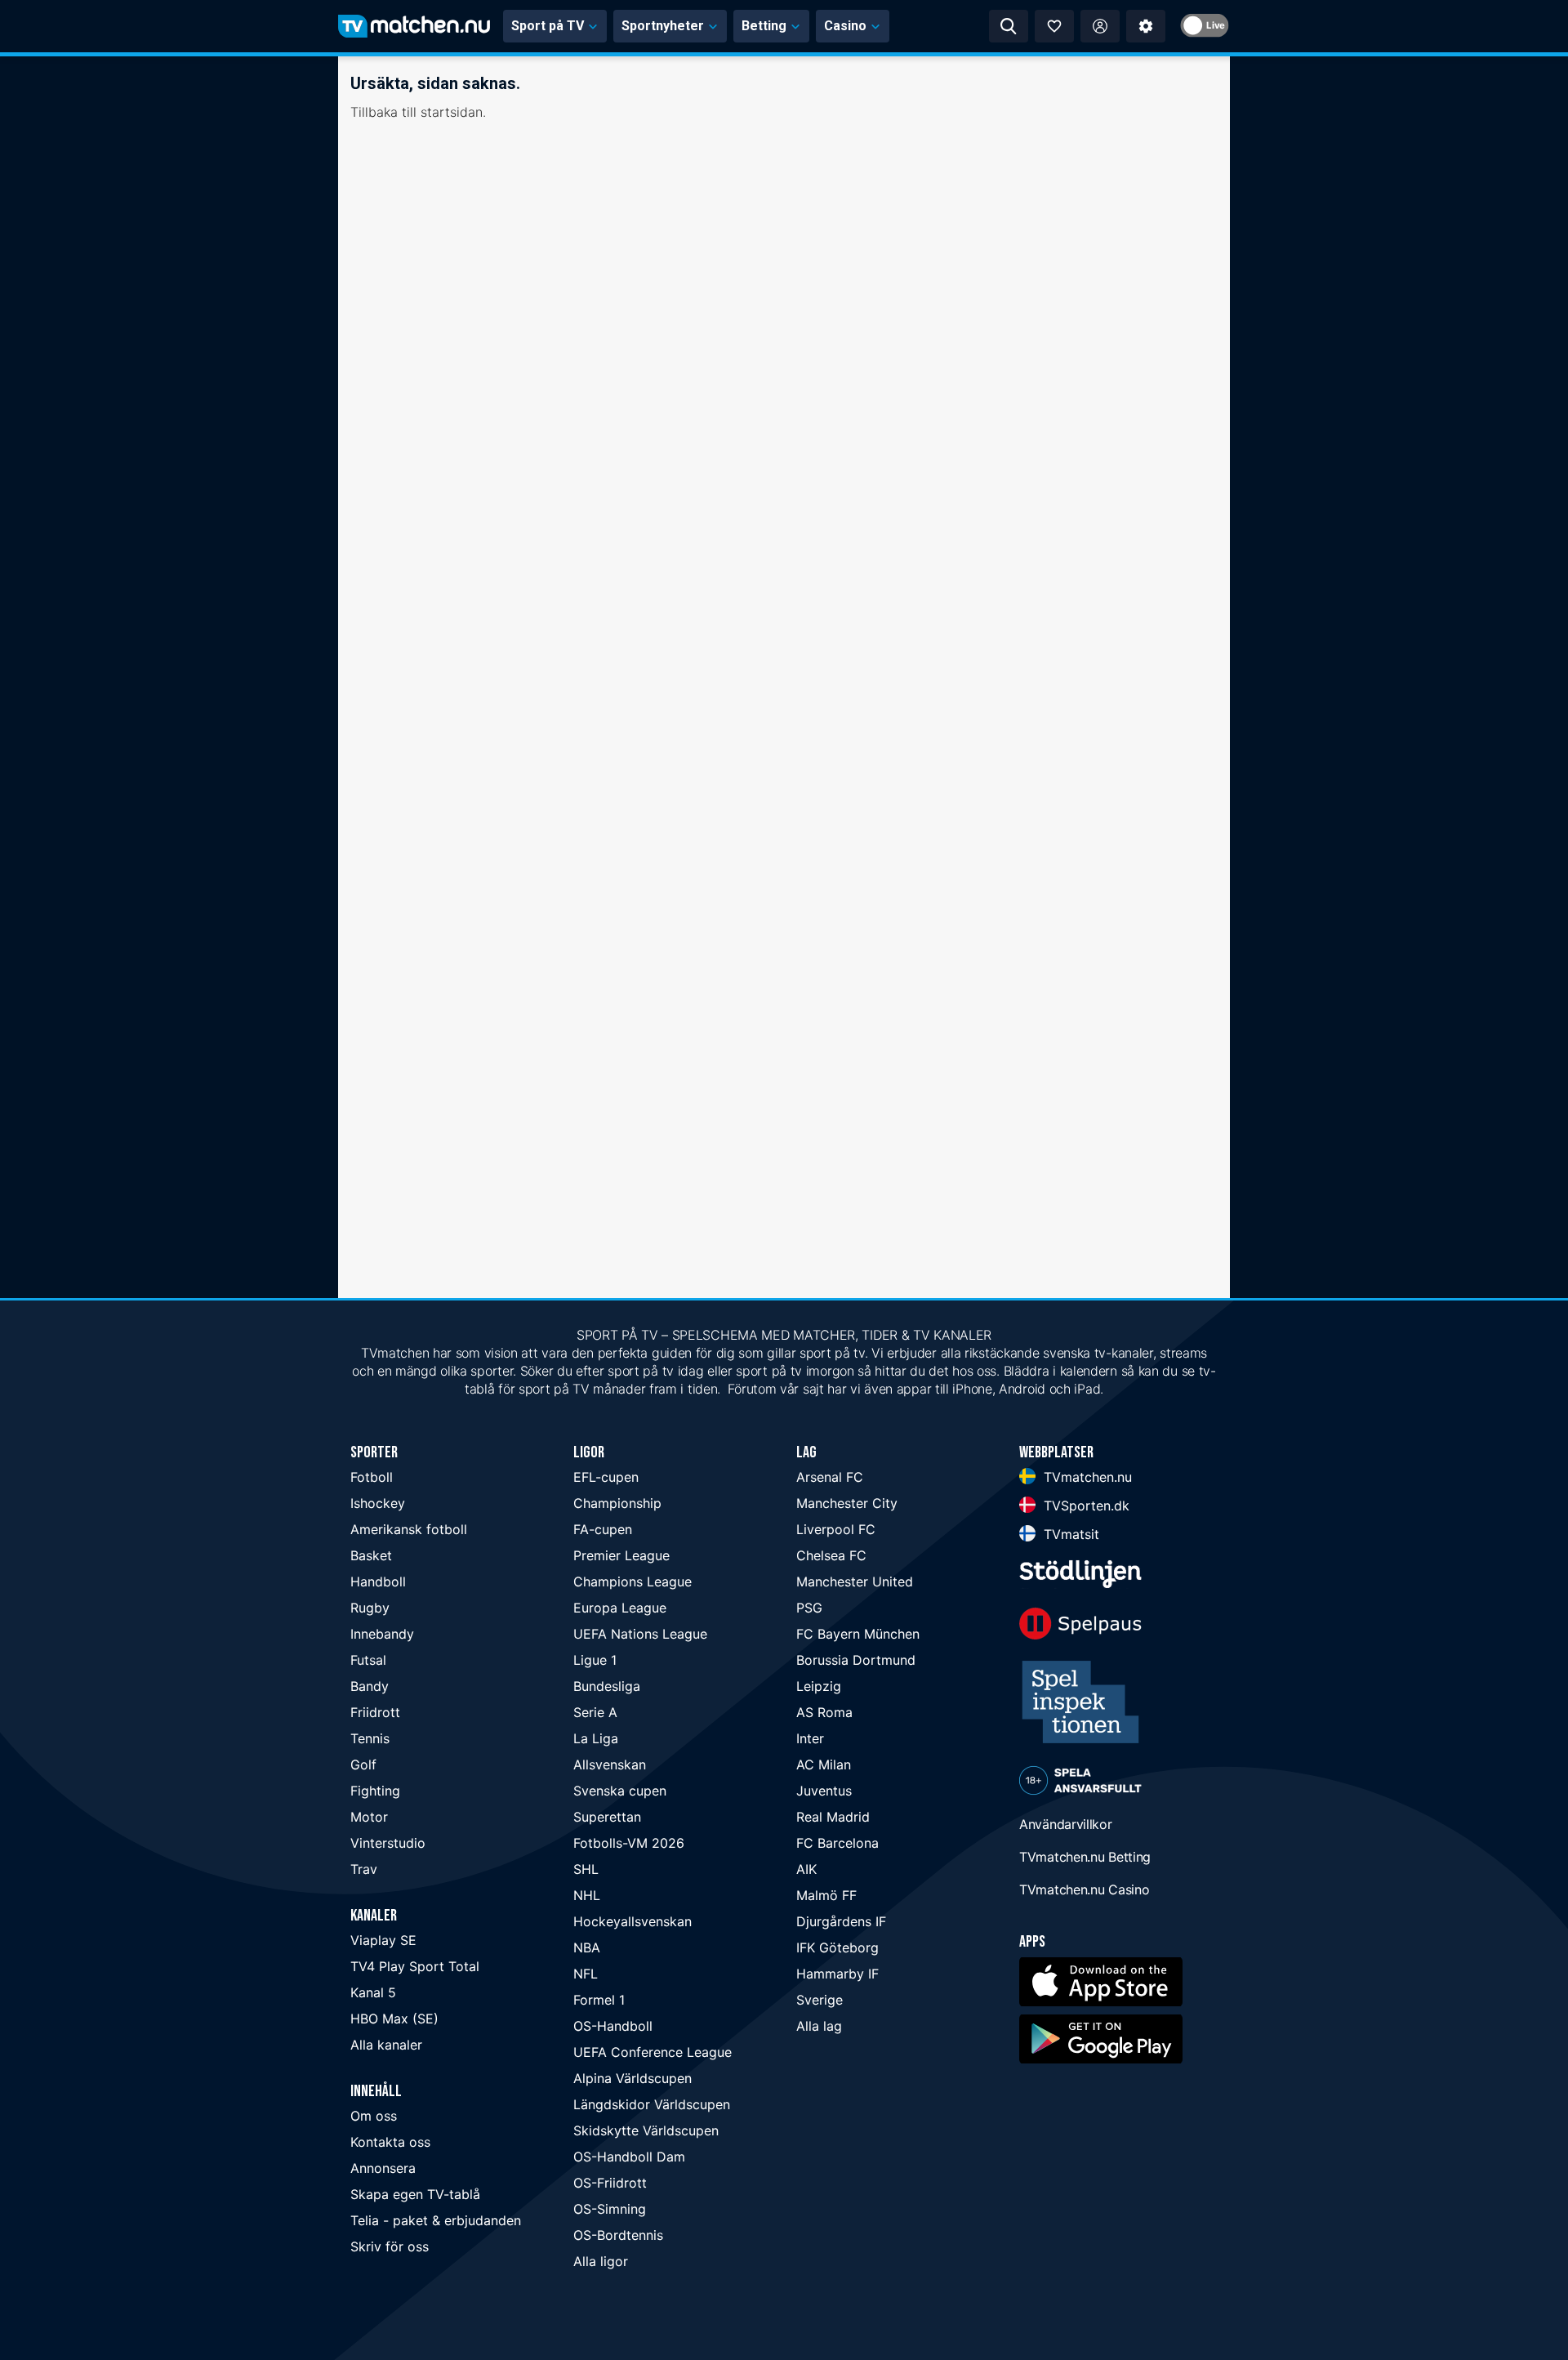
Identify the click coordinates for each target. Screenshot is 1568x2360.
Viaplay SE (383, 1940)
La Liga (596, 1738)
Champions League (633, 1582)
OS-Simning (610, 2209)
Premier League (621, 1555)
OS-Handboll (613, 2026)
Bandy (370, 1686)
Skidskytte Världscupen (646, 2130)
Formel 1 (599, 2000)
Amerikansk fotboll (409, 1529)
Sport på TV (548, 26)
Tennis (370, 1738)
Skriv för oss (390, 2246)
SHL (586, 1869)
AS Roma (824, 1712)
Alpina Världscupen (633, 2078)
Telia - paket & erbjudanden (436, 2220)
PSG (809, 1608)
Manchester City (847, 1503)
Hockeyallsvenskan (633, 1921)
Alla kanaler (386, 2045)
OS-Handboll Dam (629, 2157)
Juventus (824, 1791)
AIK (806, 1869)
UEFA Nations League (640, 1634)
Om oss (374, 2116)
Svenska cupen (620, 1791)
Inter (810, 1738)
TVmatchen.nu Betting (1085, 1857)
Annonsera (383, 2168)
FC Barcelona (837, 1843)
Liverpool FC (836, 1529)
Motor (369, 1817)
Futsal (368, 1660)
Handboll (378, 1582)
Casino (845, 26)
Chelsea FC (831, 1555)
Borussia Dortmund (856, 1660)
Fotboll (372, 1477)
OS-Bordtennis (618, 2235)
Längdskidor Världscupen (652, 2104)
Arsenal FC (830, 1477)
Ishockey (378, 1503)
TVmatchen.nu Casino (1084, 1889)
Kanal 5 (373, 1992)
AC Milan (824, 1764)
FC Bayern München (858, 1634)
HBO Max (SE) (394, 2019)
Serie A (595, 1712)
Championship (617, 1503)
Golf (363, 1764)
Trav (364, 1869)
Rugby (370, 1608)
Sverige (820, 2000)
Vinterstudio (388, 1843)
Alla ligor (601, 2261)
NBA (587, 1947)
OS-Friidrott (610, 2183)
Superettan (607, 1817)
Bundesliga (607, 1686)
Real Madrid (833, 1817)
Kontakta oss (390, 2142)
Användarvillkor (1066, 1824)
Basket (371, 1555)
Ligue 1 (595, 1660)
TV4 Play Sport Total (415, 1966)
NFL (586, 1974)
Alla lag (819, 2026)
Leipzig (819, 1686)
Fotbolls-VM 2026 (629, 1843)
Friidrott (375, 1712)
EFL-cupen (606, 1477)
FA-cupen (603, 1529)
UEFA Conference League (653, 2052)
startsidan (452, 112)
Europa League (620, 1608)
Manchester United (855, 1582)
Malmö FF (826, 1895)
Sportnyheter (663, 26)
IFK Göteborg (837, 1947)
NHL (587, 1895)
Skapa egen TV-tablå (415, 2194)
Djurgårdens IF (841, 1921)
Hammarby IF (837, 1974)
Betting (764, 26)
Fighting (375, 1791)
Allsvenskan (610, 1764)
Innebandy (382, 1634)
